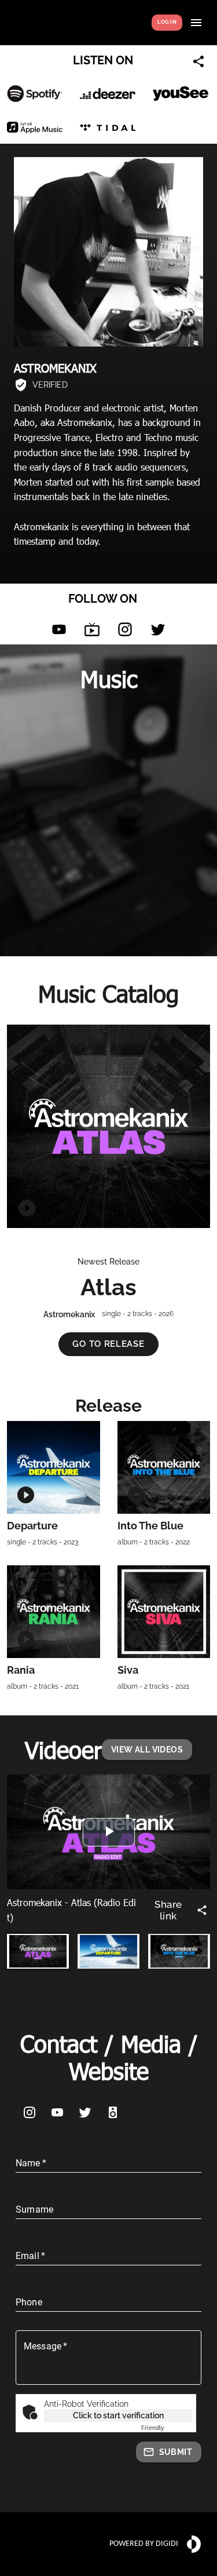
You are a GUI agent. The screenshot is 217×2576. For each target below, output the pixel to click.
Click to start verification (118, 2415)
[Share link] (198, 61)
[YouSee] (181, 93)
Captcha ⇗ (167, 2428)
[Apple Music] (35, 127)
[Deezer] (108, 93)
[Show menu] (196, 23)
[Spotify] (35, 94)
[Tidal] (108, 127)
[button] (108, 1344)
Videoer (63, 1749)
